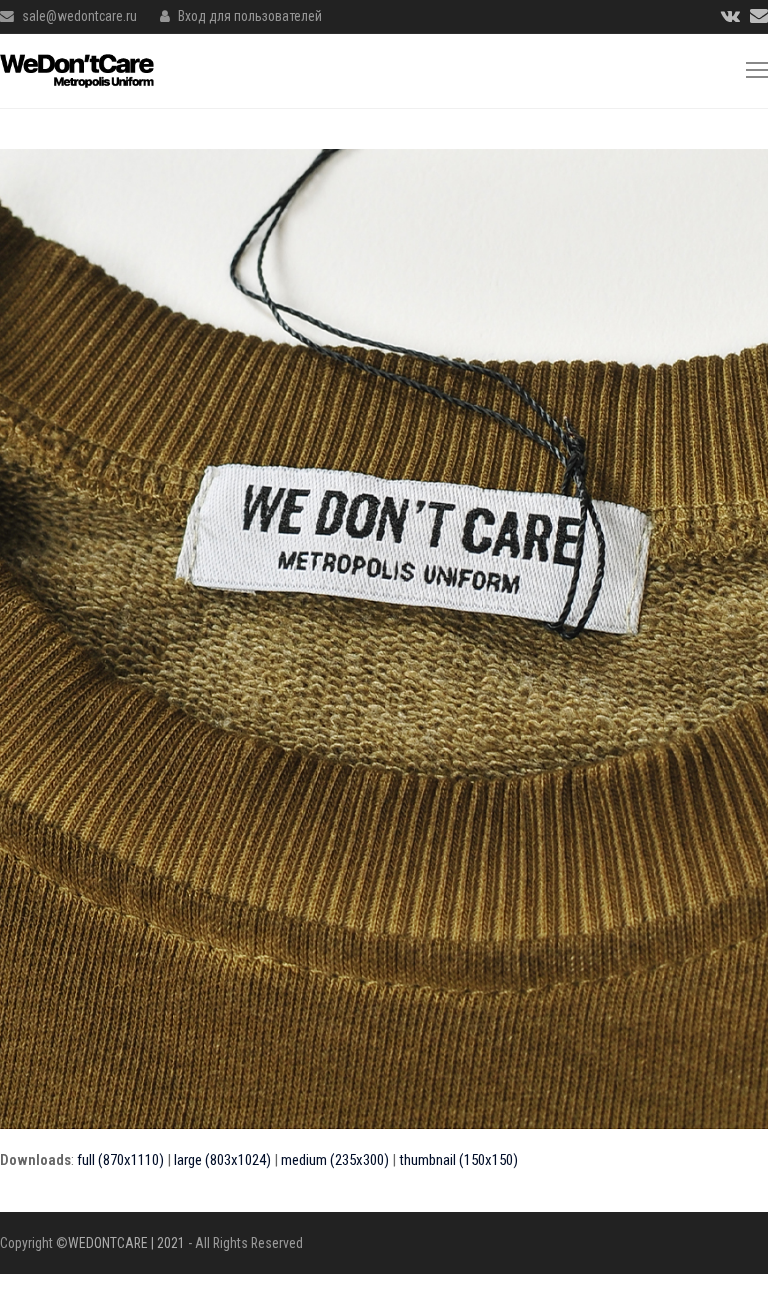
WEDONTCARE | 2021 (126, 1243)
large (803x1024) (222, 1160)
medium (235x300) (335, 1160)
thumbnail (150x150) (458, 1160)
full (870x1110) (120, 1160)
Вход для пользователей (250, 16)
